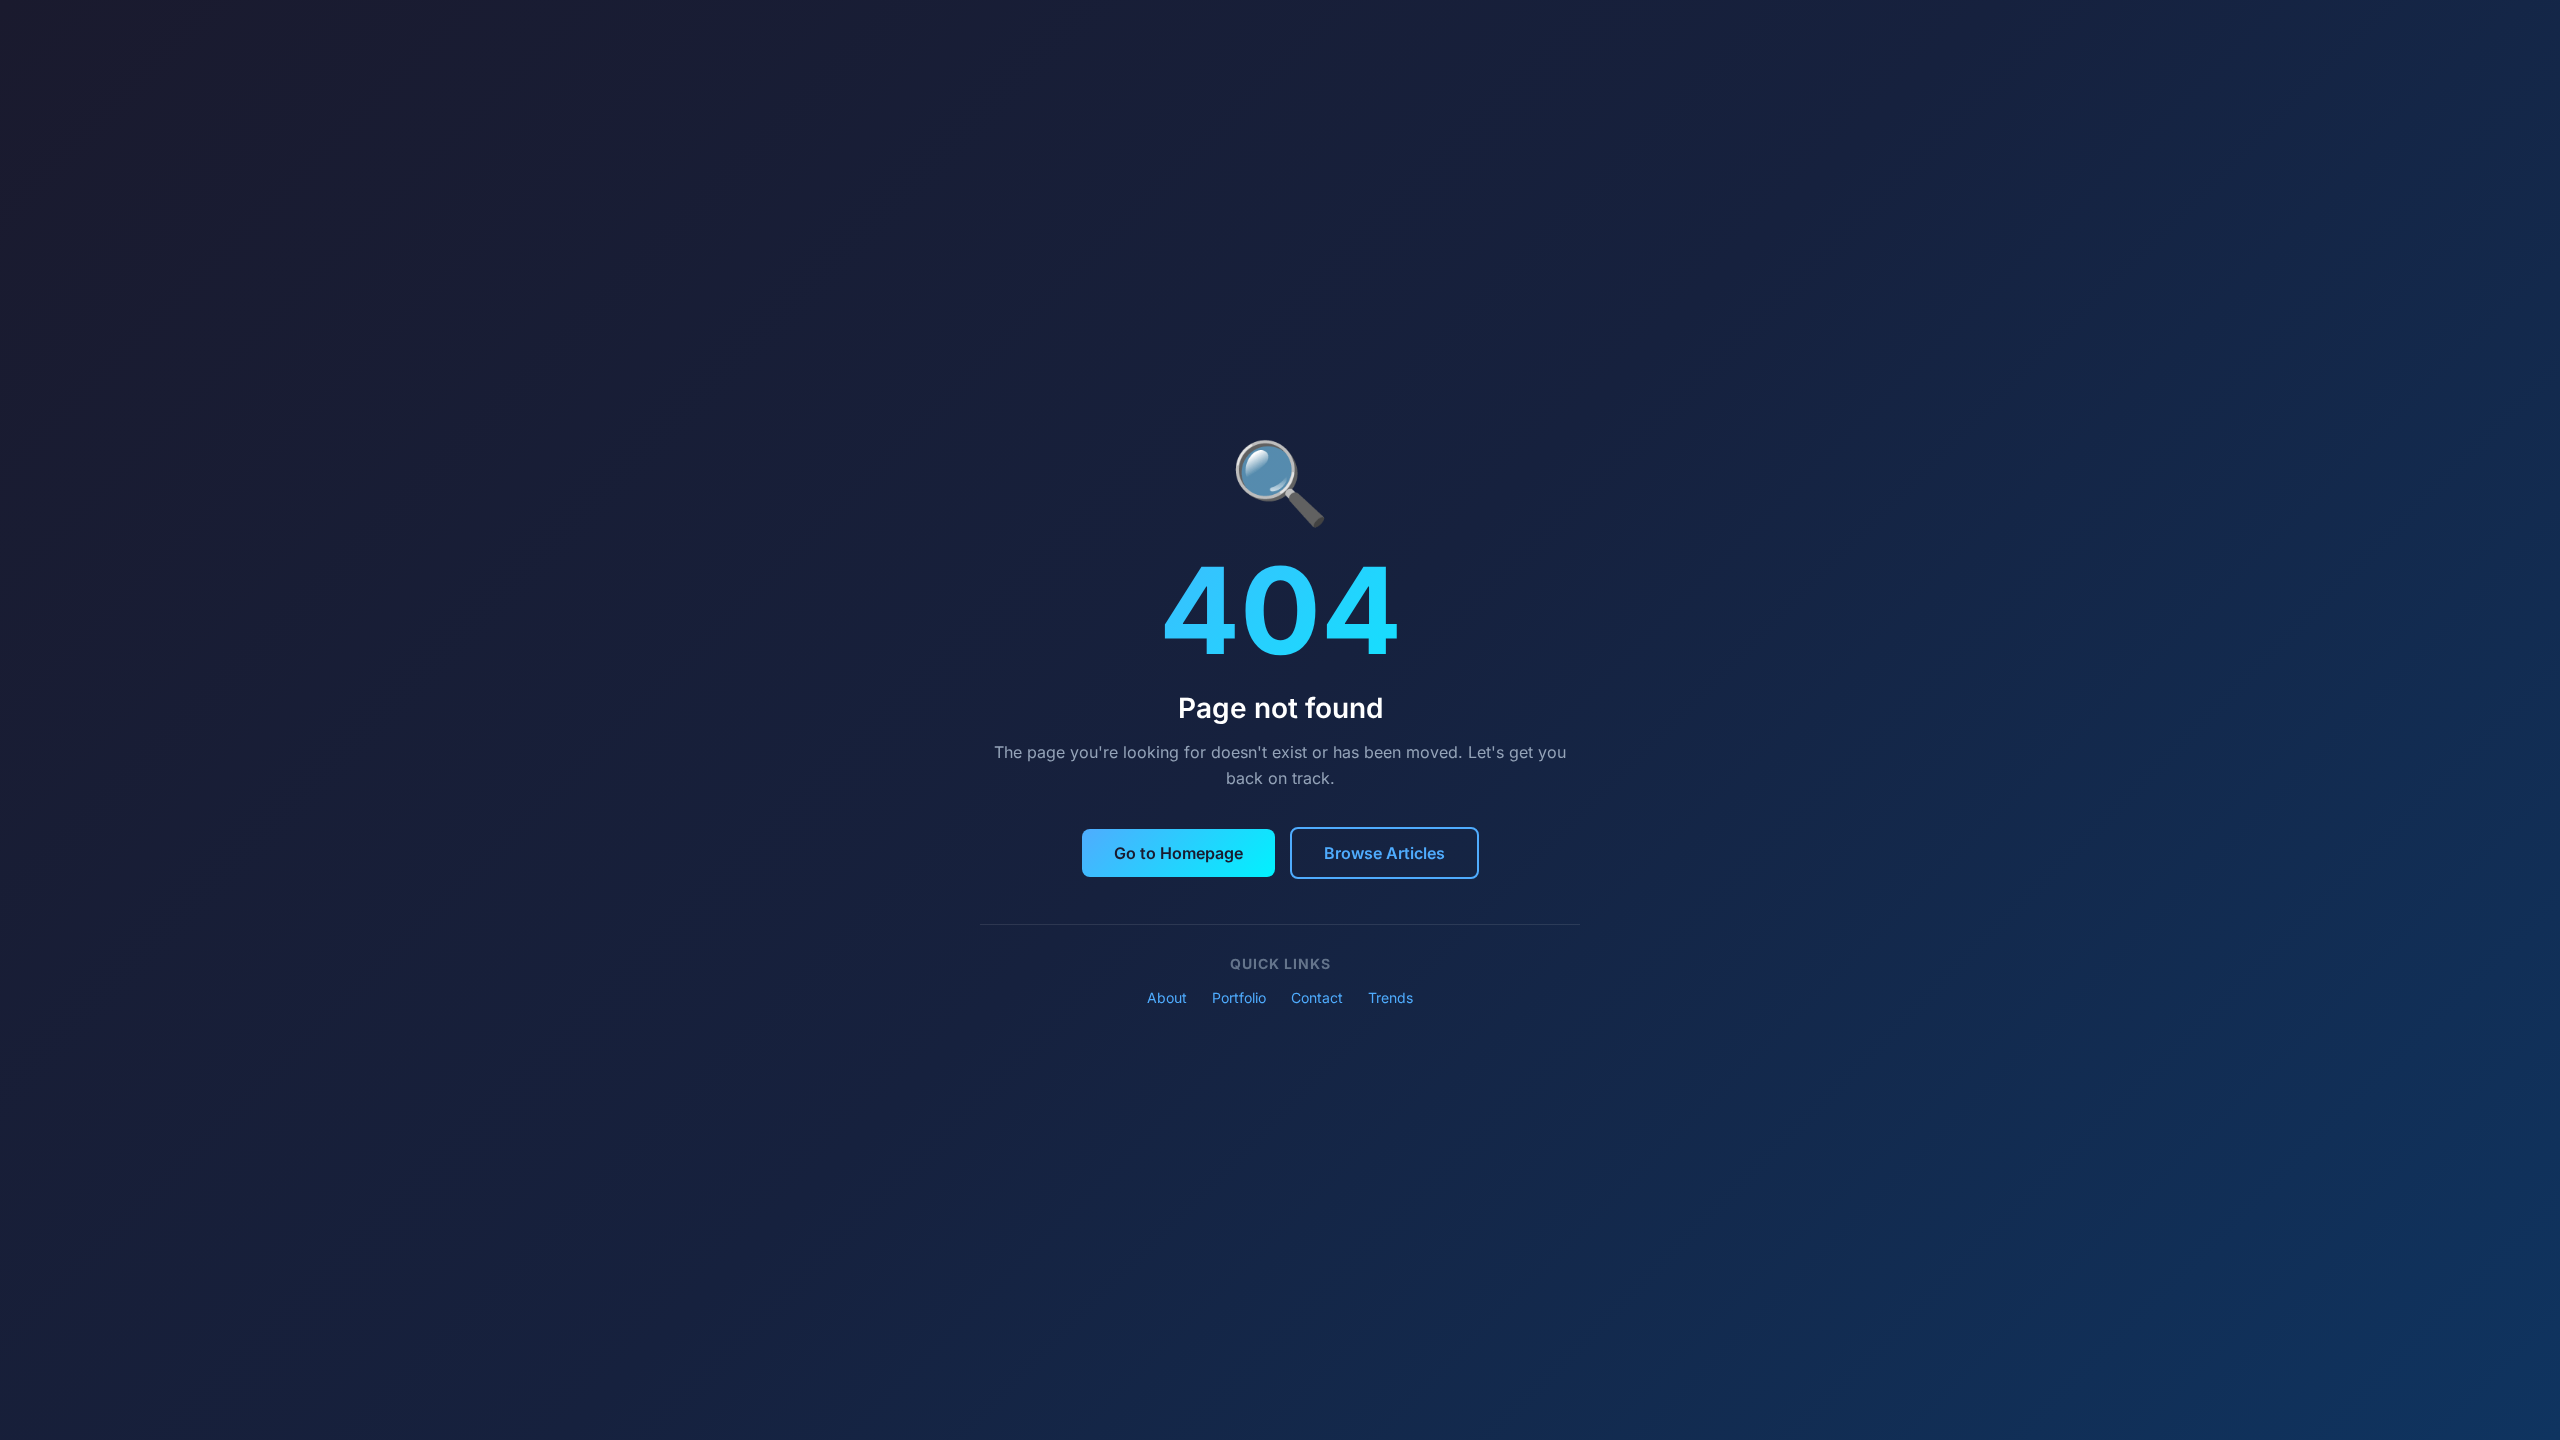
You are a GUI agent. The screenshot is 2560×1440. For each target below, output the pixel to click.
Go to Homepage (1178, 853)
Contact (1317, 997)
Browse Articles (1384, 853)
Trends (1390, 997)
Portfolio (1239, 997)
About (1167, 997)
